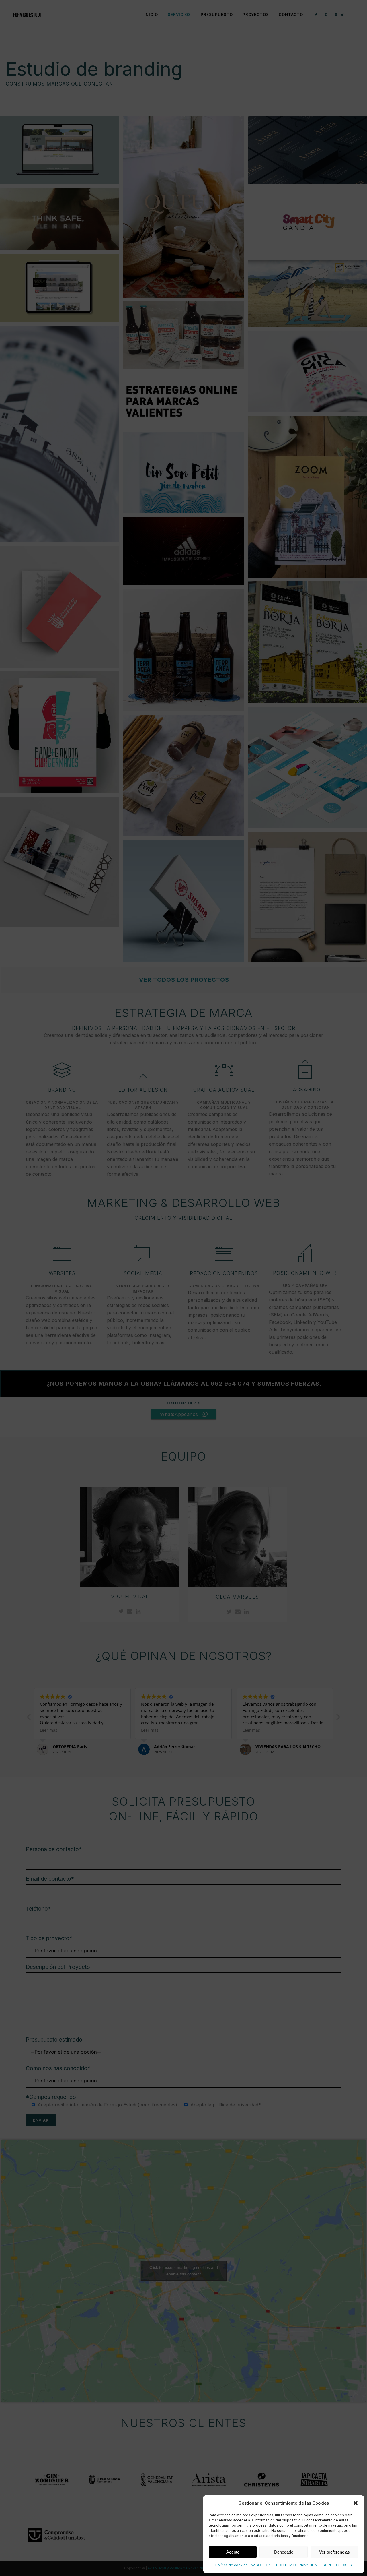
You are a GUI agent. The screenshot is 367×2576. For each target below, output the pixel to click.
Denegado (284, 2552)
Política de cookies (232, 2565)
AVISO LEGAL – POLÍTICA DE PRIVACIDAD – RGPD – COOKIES (301, 2565)
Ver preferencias (334, 2552)
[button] (356, 2503)
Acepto (233, 2552)
